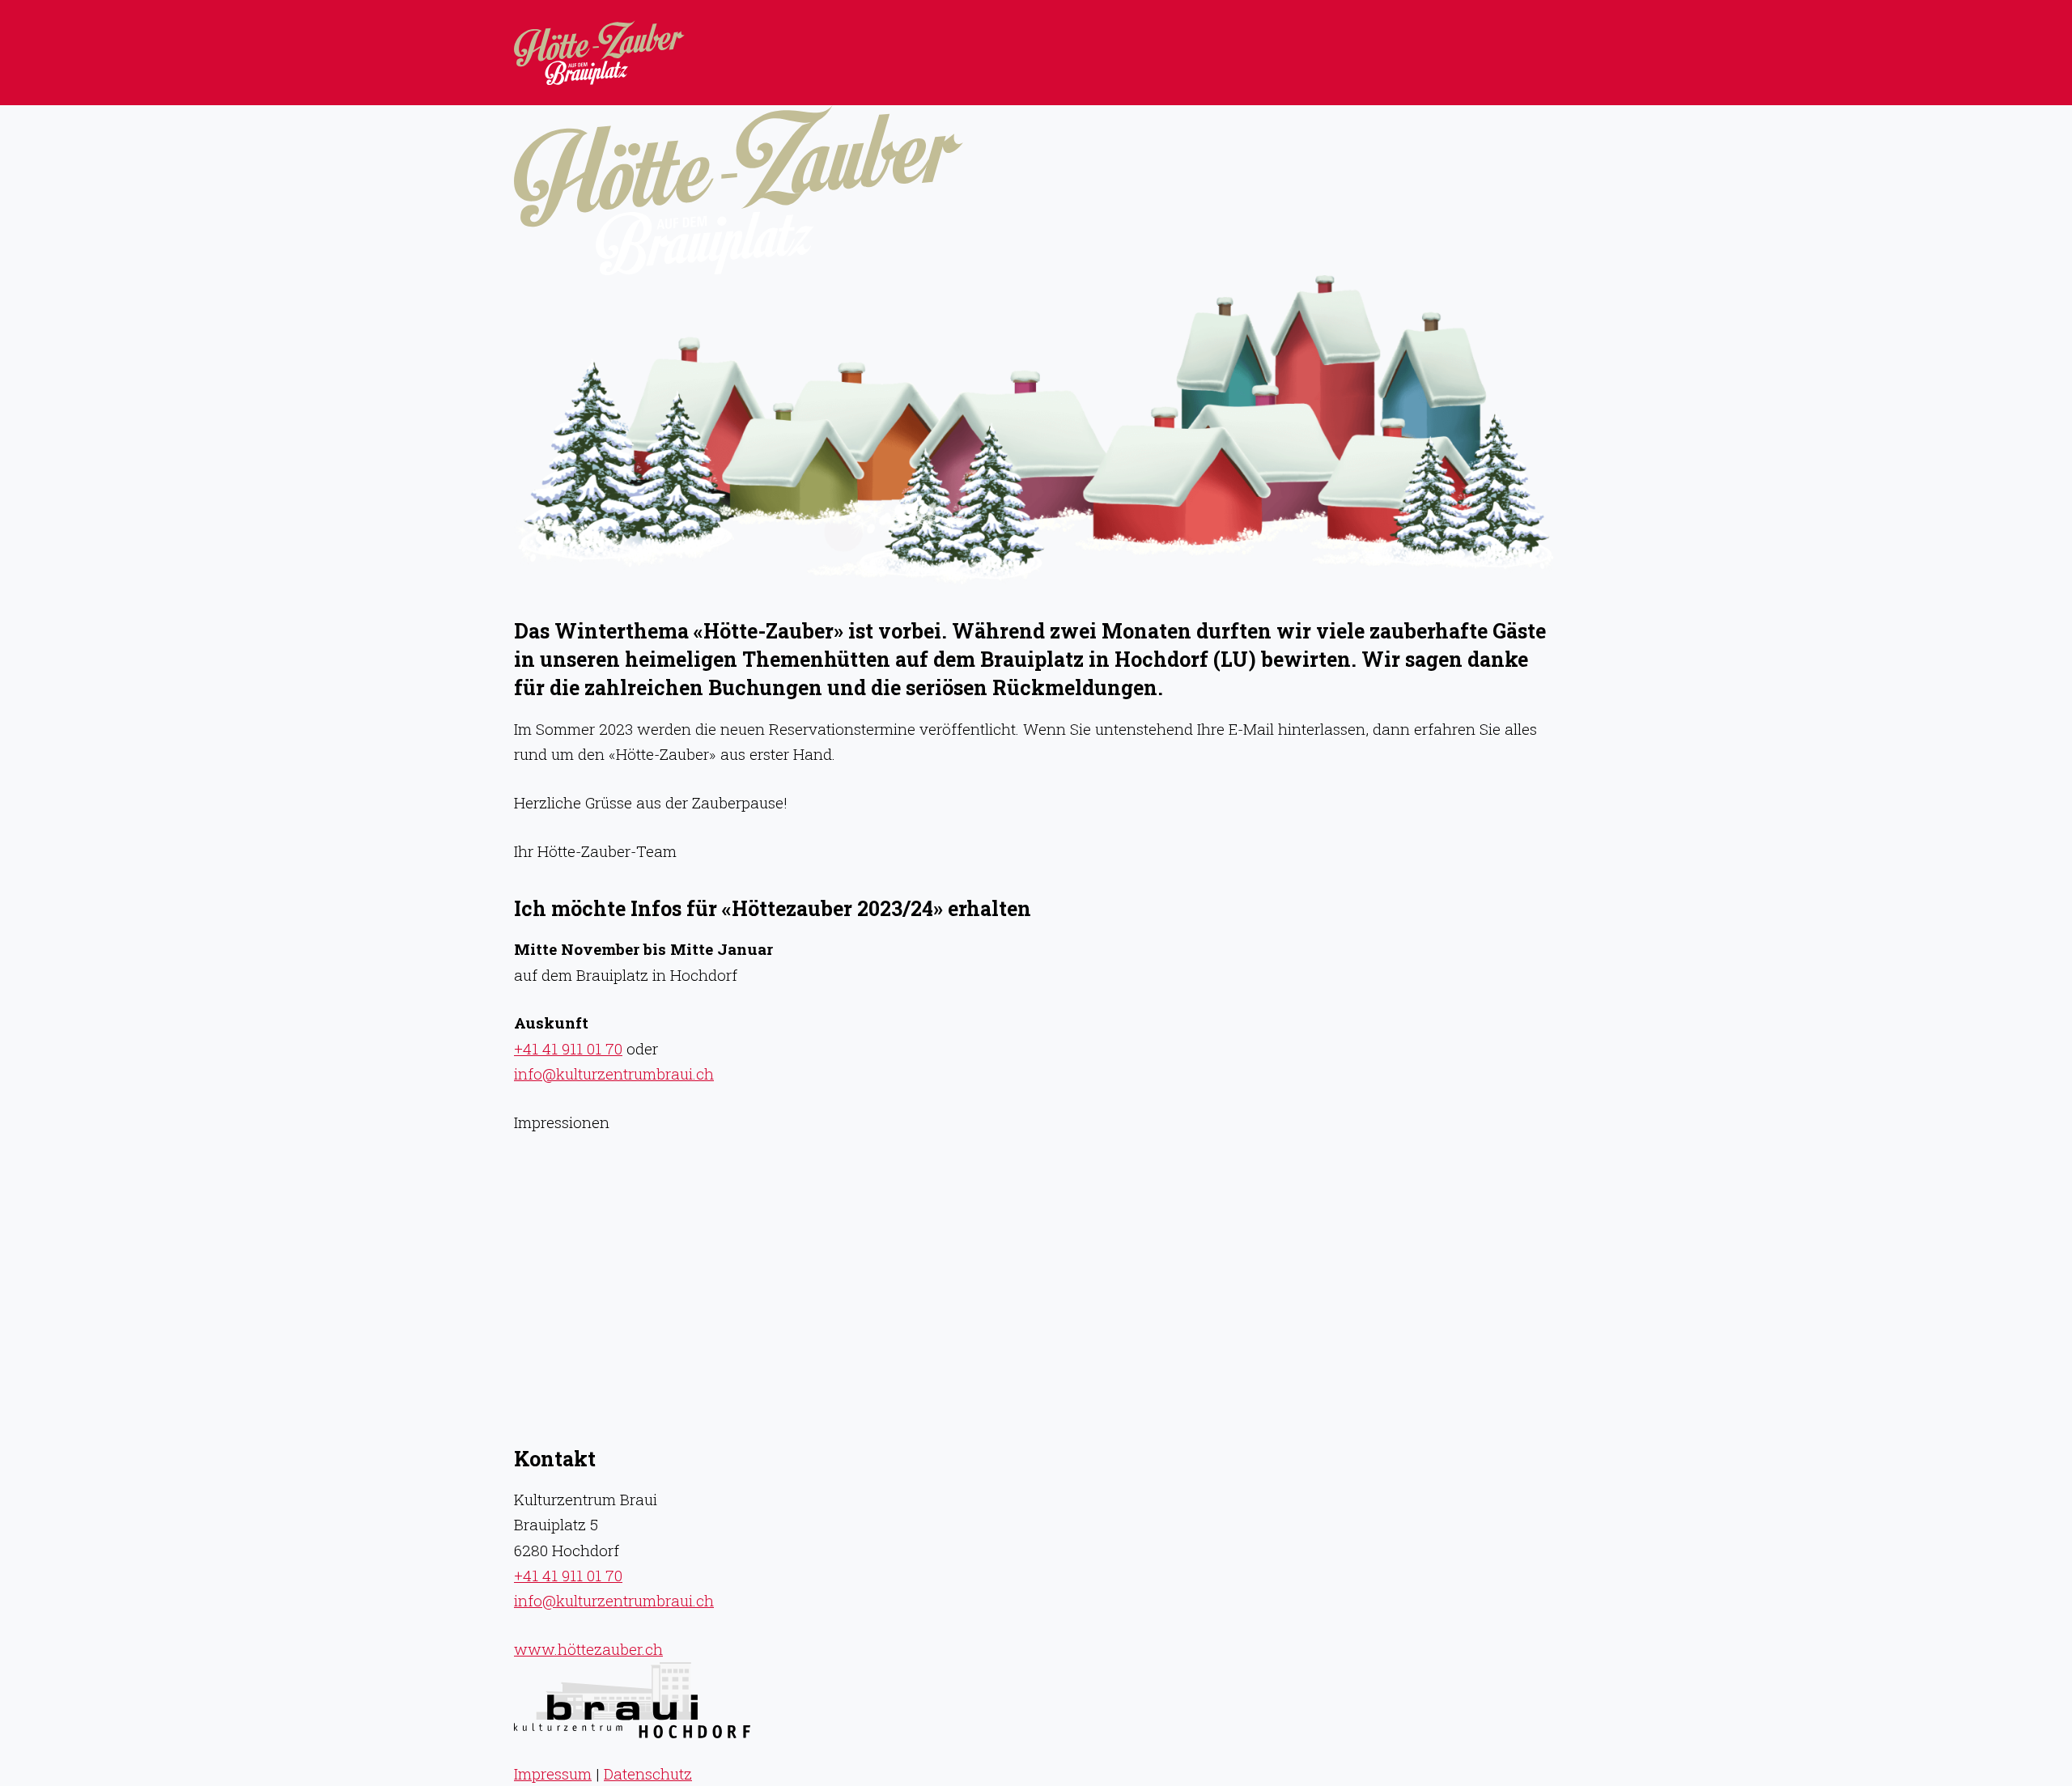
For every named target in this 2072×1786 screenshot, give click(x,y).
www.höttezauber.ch (588, 1649)
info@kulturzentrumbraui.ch (614, 1073)
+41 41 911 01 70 (568, 1048)
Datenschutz (648, 1773)
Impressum (553, 1773)
